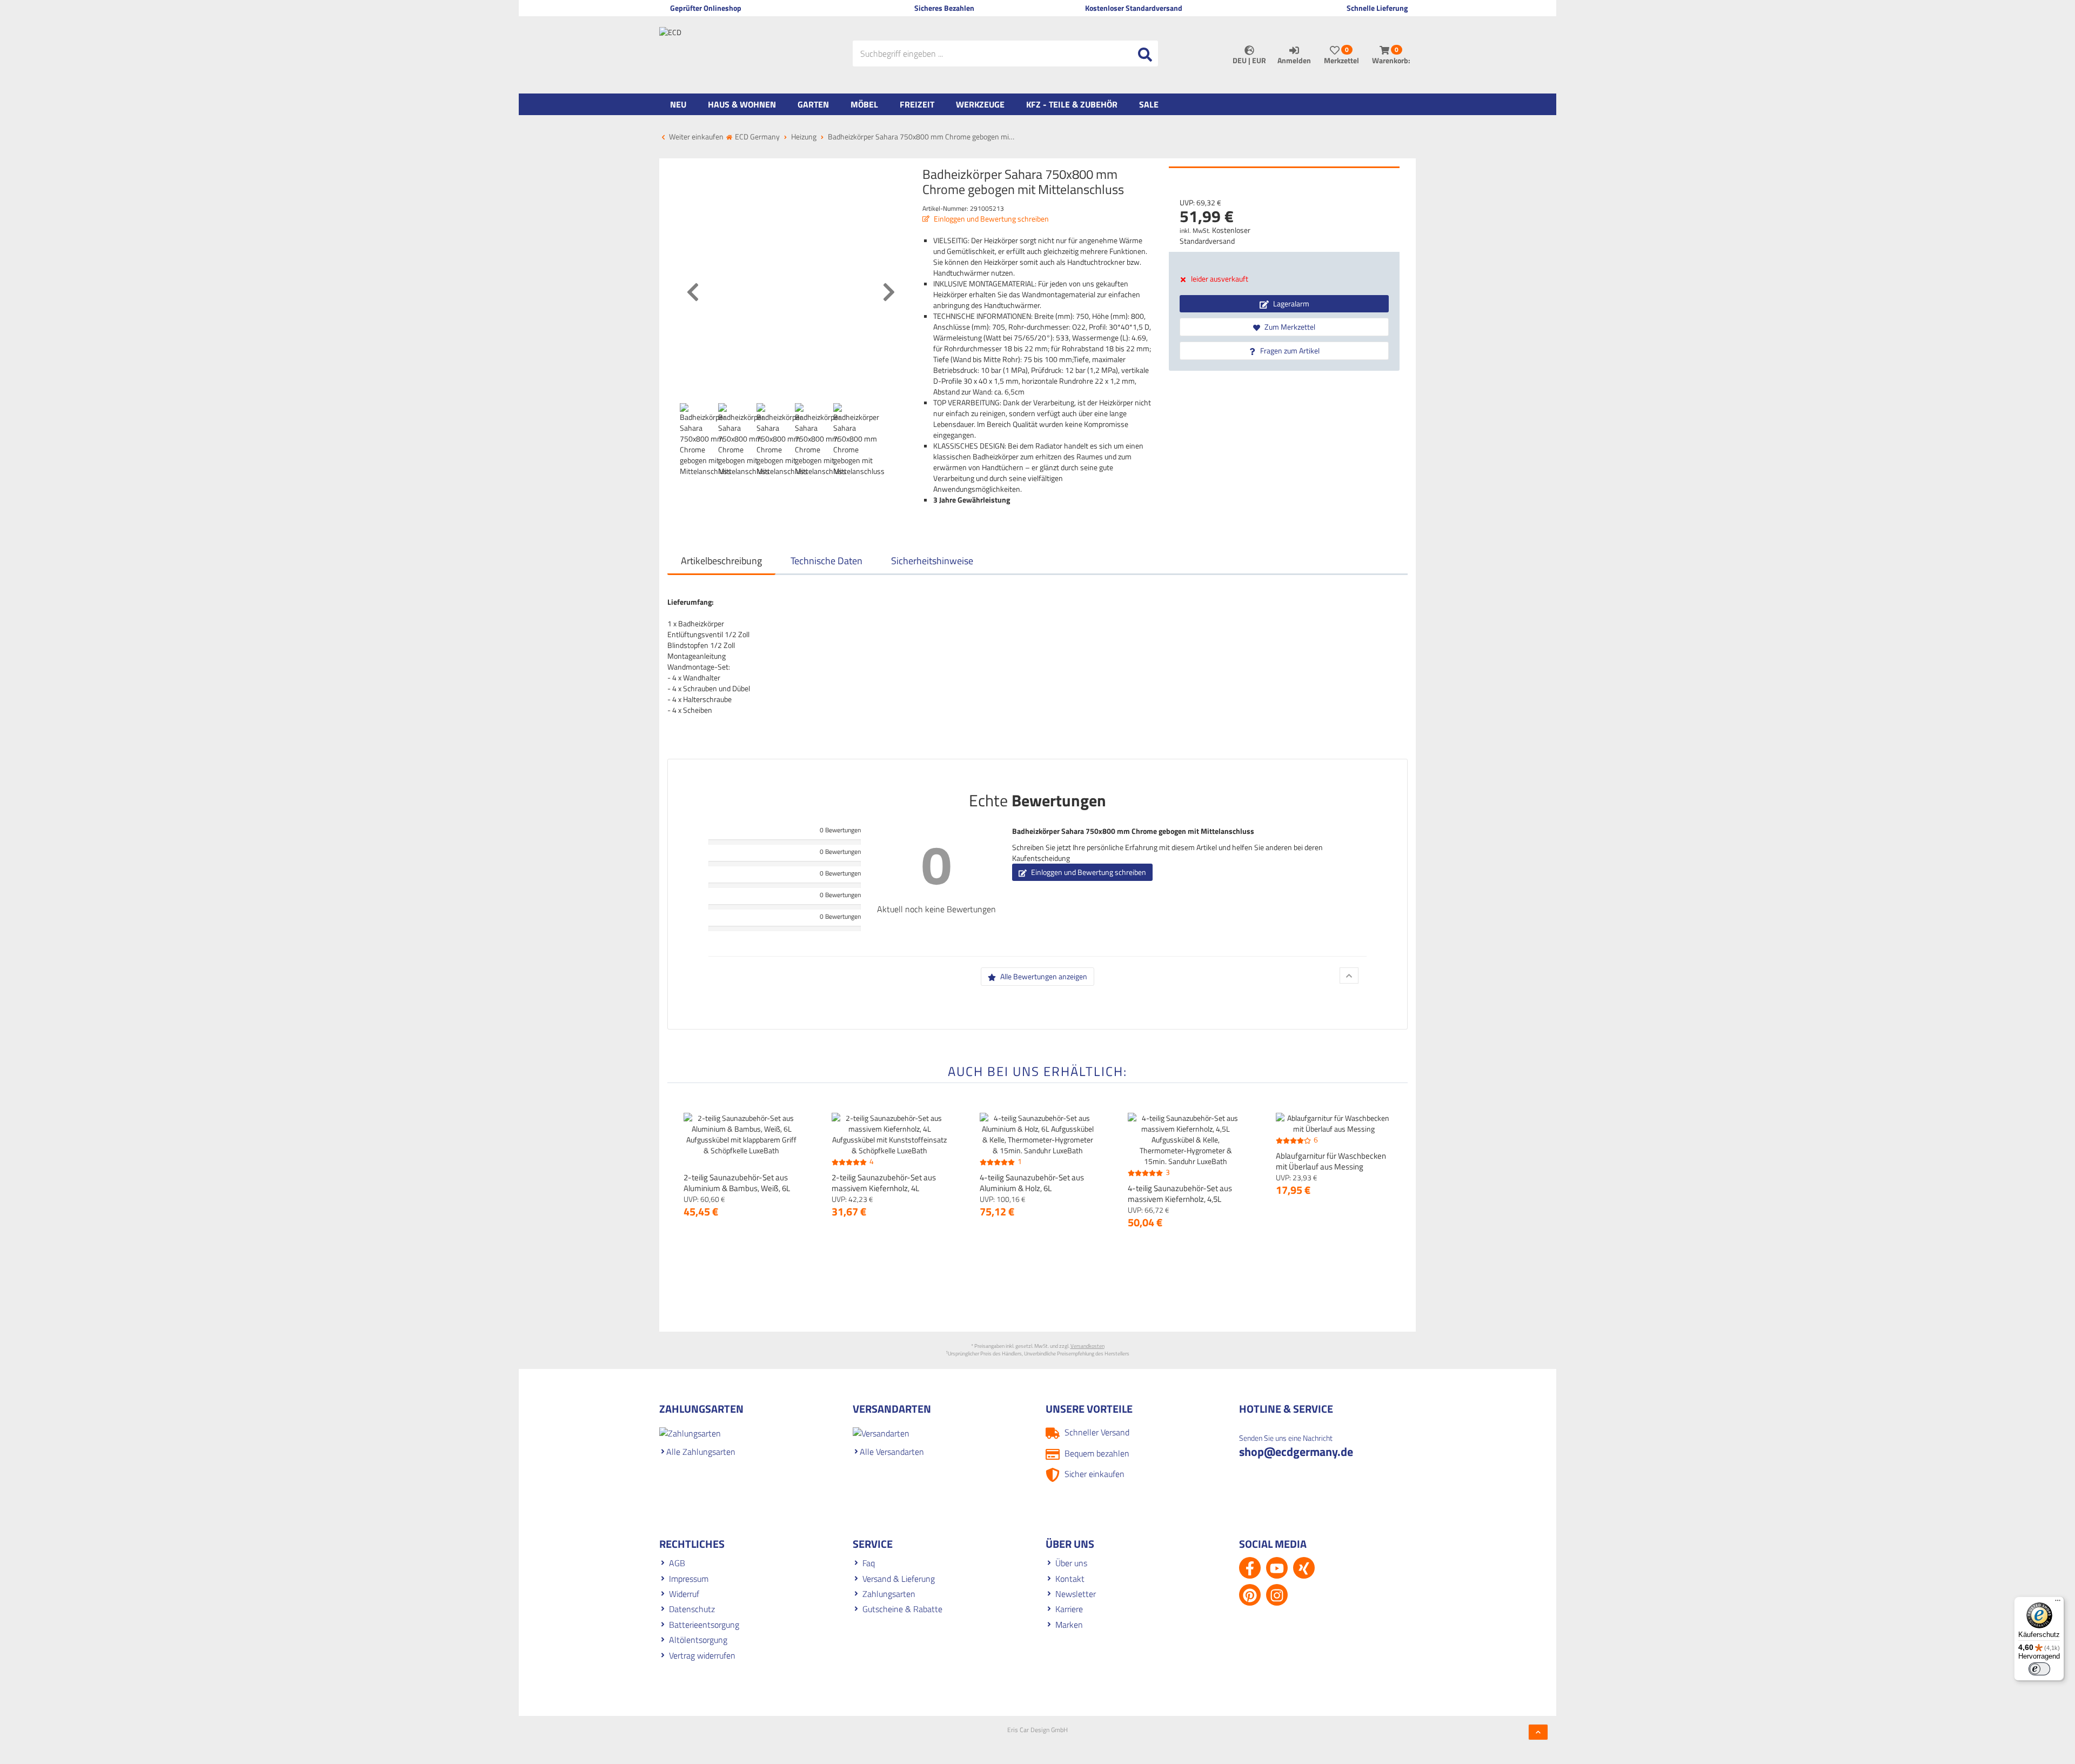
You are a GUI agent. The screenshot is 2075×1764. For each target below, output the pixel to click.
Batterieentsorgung (704, 1625)
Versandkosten (1087, 1346)
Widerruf (684, 1594)
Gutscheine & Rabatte (902, 1609)
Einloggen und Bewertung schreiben (990, 219)
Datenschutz (692, 1609)
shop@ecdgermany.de (1296, 1452)
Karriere (1069, 1609)
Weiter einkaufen (695, 136)
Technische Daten (826, 561)
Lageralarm (1290, 303)
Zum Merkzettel (1289, 327)
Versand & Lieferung (899, 1579)
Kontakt (1070, 1579)
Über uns (1071, 1563)
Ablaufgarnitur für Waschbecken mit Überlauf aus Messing (1331, 1161)
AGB (677, 1563)
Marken (1069, 1625)
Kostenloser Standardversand (1215, 235)
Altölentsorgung (698, 1640)
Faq (869, 1563)
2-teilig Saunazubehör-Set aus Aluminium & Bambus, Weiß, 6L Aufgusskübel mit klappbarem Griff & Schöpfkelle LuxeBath (737, 1194)
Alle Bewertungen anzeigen (1043, 976)
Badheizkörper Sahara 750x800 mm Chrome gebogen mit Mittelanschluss (1133, 831)
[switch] (2039, 1669)
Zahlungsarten (889, 1594)
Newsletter (1076, 1594)
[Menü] (2058, 1603)
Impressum (689, 1579)
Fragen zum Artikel (1289, 350)
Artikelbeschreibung (721, 561)
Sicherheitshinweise (932, 561)
